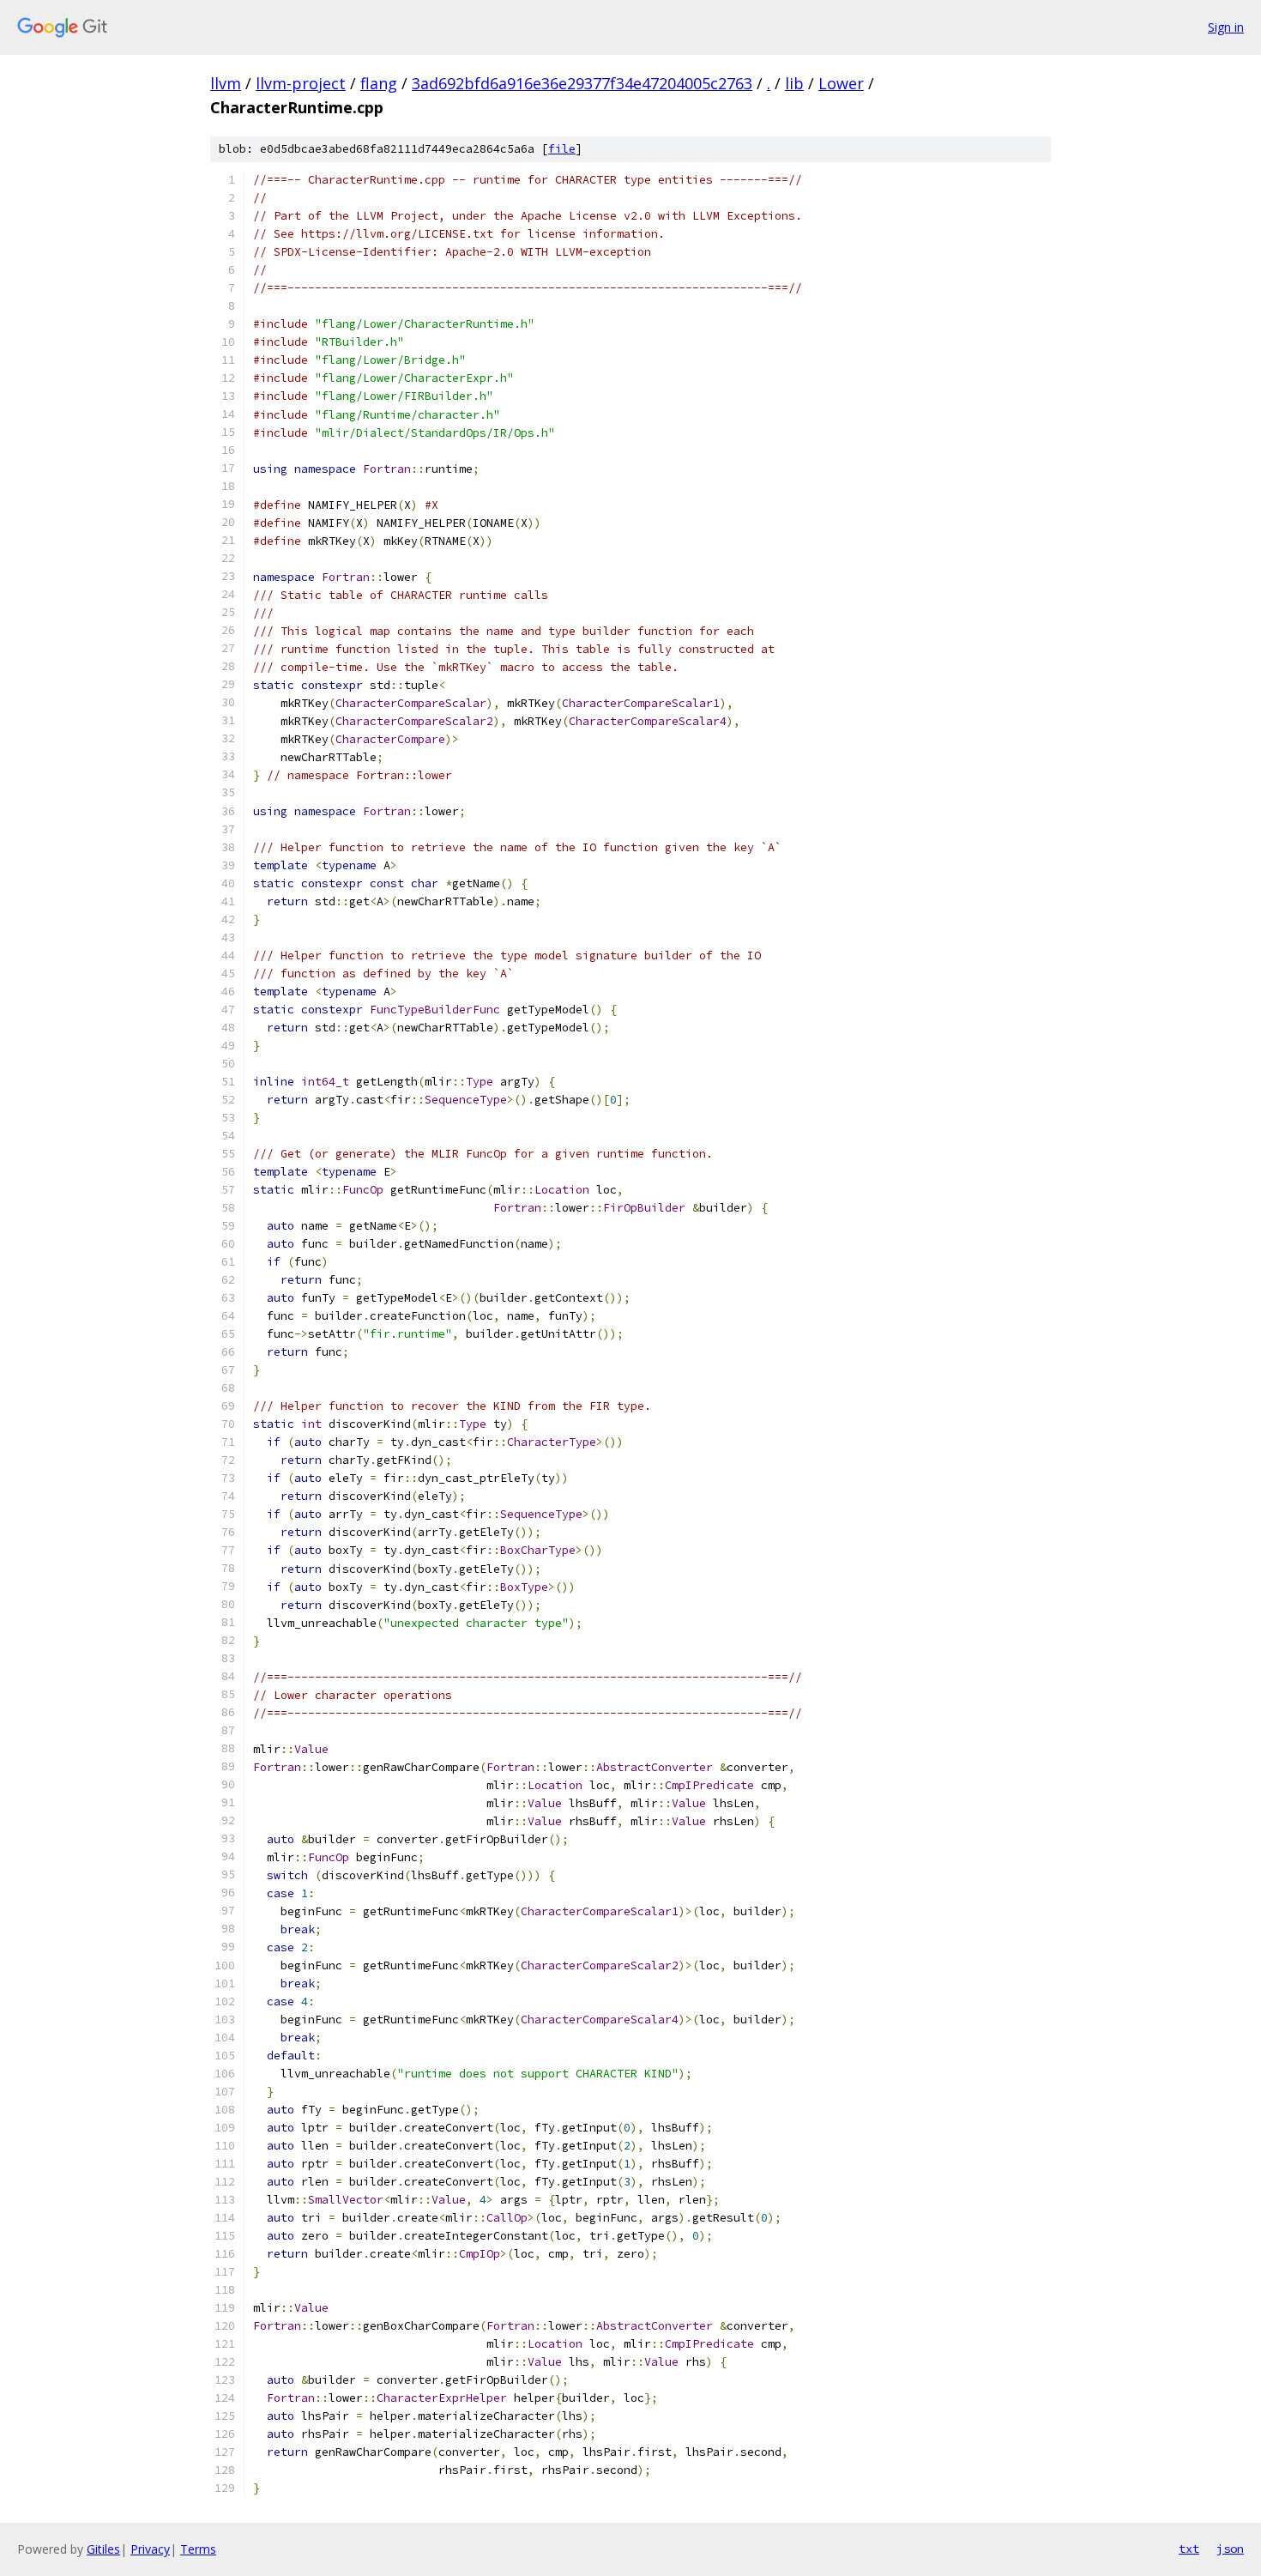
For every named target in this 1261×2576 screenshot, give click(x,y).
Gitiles (103, 2549)
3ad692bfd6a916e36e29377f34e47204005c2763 (582, 83)
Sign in (1226, 27)
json (1230, 2549)
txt (1189, 2549)
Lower (841, 83)
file (562, 149)
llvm (226, 83)
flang (379, 83)
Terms (198, 2549)
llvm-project (301, 83)
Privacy (150, 2549)
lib (794, 83)
